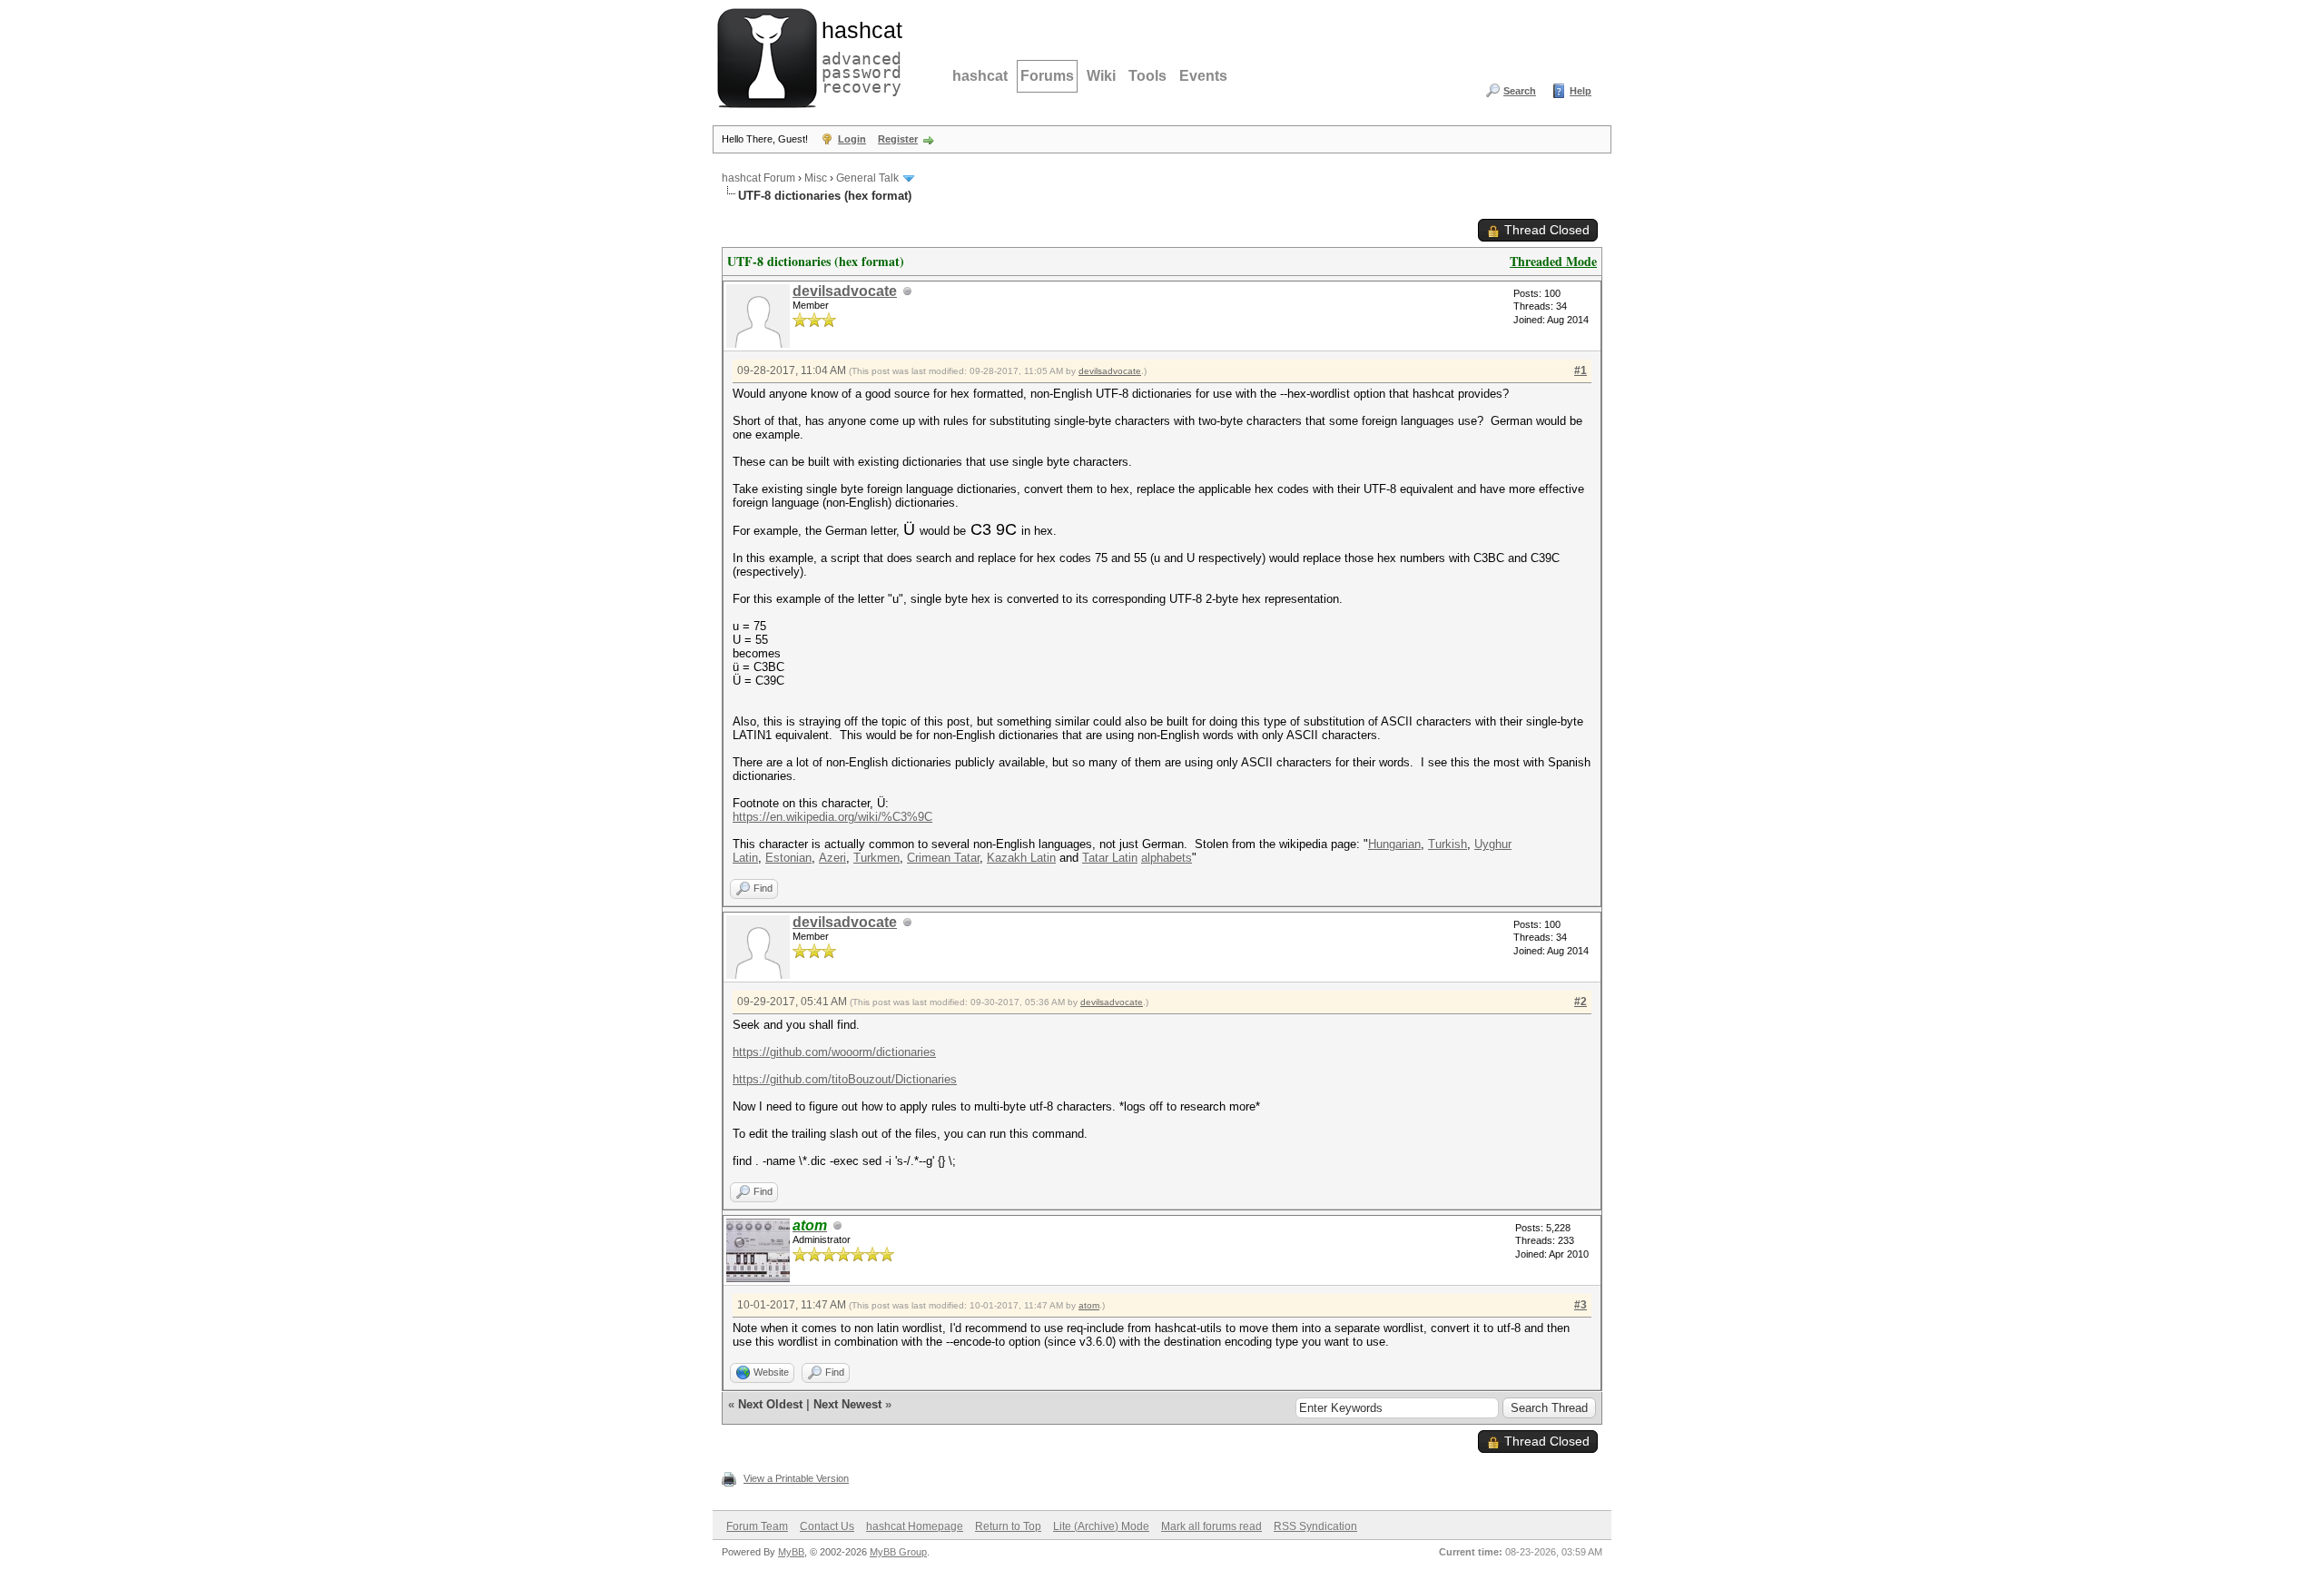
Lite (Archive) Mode (1101, 1526)
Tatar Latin (1110, 858)
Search (1520, 91)
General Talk (867, 178)
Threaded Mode (1553, 261)
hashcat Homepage (915, 1526)
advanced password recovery (858, 55)
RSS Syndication (1315, 1526)
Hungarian (1394, 844)
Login (852, 139)
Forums (1047, 76)
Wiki (1101, 76)
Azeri (832, 858)
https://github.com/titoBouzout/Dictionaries (845, 1079)
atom (1089, 1305)
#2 (1581, 1002)
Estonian (788, 858)
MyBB (791, 1552)
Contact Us (827, 1526)
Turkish (1448, 844)
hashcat (980, 76)
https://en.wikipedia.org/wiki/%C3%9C (832, 817)
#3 (1581, 1305)
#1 (1581, 370)
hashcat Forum (758, 178)
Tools (1147, 76)
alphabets (1167, 858)
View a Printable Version (796, 1478)
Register (898, 139)
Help (1581, 91)
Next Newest (847, 1404)
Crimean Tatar (943, 858)
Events (1203, 76)
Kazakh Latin (1021, 858)
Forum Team (757, 1526)
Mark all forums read (1211, 1526)
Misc (816, 178)
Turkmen (876, 858)
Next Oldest (770, 1404)
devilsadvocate (845, 291)
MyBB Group (898, 1552)
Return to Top (1008, 1526)
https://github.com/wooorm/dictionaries (834, 1052)
